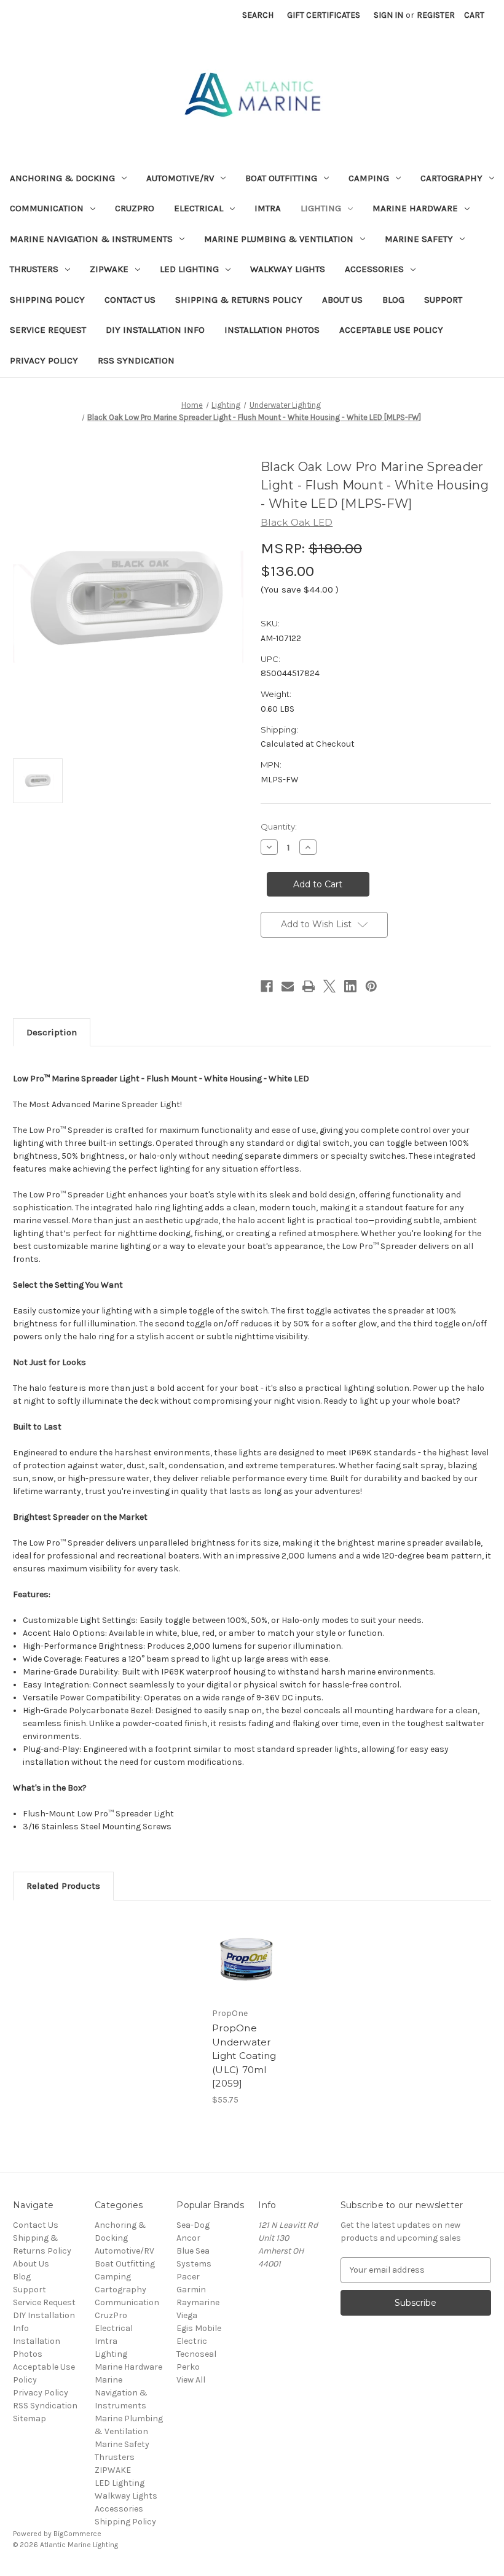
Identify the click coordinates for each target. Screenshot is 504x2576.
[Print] (309, 986)
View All (191, 2380)
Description (52, 1032)
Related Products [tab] (63, 1886)
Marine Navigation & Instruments (91, 239)
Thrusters (34, 269)
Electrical (199, 208)
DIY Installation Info (155, 330)
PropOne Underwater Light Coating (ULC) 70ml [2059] (244, 2056)
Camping (369, 178)
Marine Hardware (415, 208)
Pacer (188, 2277)
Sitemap (30, 2418)
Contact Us (130, 300)
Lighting (321, 208)
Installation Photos (272, 330)
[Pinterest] (371, 986)
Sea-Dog (193, 2225)
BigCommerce (77, 2534)
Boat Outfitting (281, 178)
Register (436, 15)
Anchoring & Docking (62, 178)
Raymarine (198, 2302)
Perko (188, 2367)
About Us (342, 300)
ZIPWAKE (109, 269)
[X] (329, 986)
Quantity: (279, 827)
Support (443, 300)
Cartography (451, 178)
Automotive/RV (180, 178)
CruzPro (135, 208)
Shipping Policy (47, 300)
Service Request (48, 330)
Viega (187, 2315)
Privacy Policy (44, 360)
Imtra (268, 208)
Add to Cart (246, 1972)
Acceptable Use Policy (391, 330)
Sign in (388, 15)
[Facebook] (267, 986)
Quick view (246, 1942)
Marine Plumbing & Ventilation (279, 239)
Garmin (191, 2290)
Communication (47, 208)
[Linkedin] (350, 986)
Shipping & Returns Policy (239, 300)
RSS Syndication (136, 360)
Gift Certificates (324, 15)
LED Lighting (189, 269)
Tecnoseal (196, 2354)
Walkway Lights (288, 269)
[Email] (288, 986)
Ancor (188, 2238)
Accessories (374, 269)
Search (258, 15)
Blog (393, 300)
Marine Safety (419, 239)
